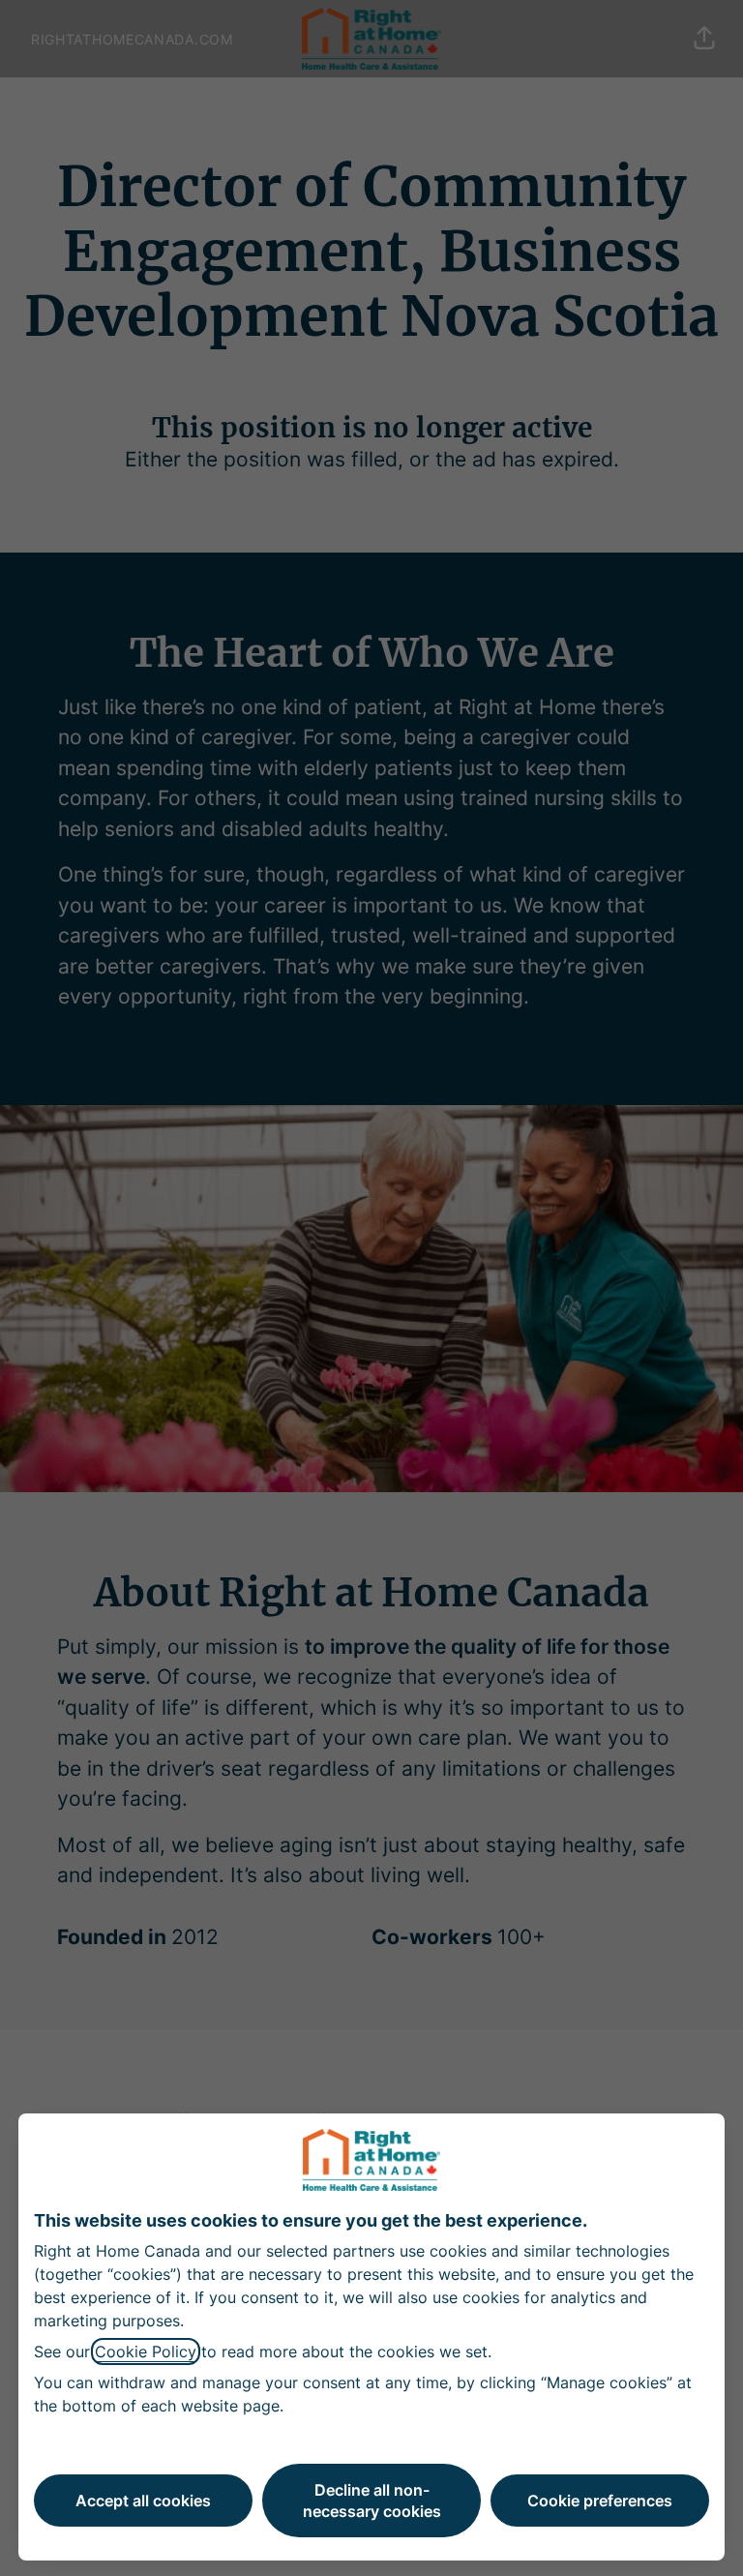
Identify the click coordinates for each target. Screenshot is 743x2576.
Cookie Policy (146, 2351)
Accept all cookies (143, 2501)
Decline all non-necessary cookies (372, 2501)
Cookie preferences (600, 2501)
